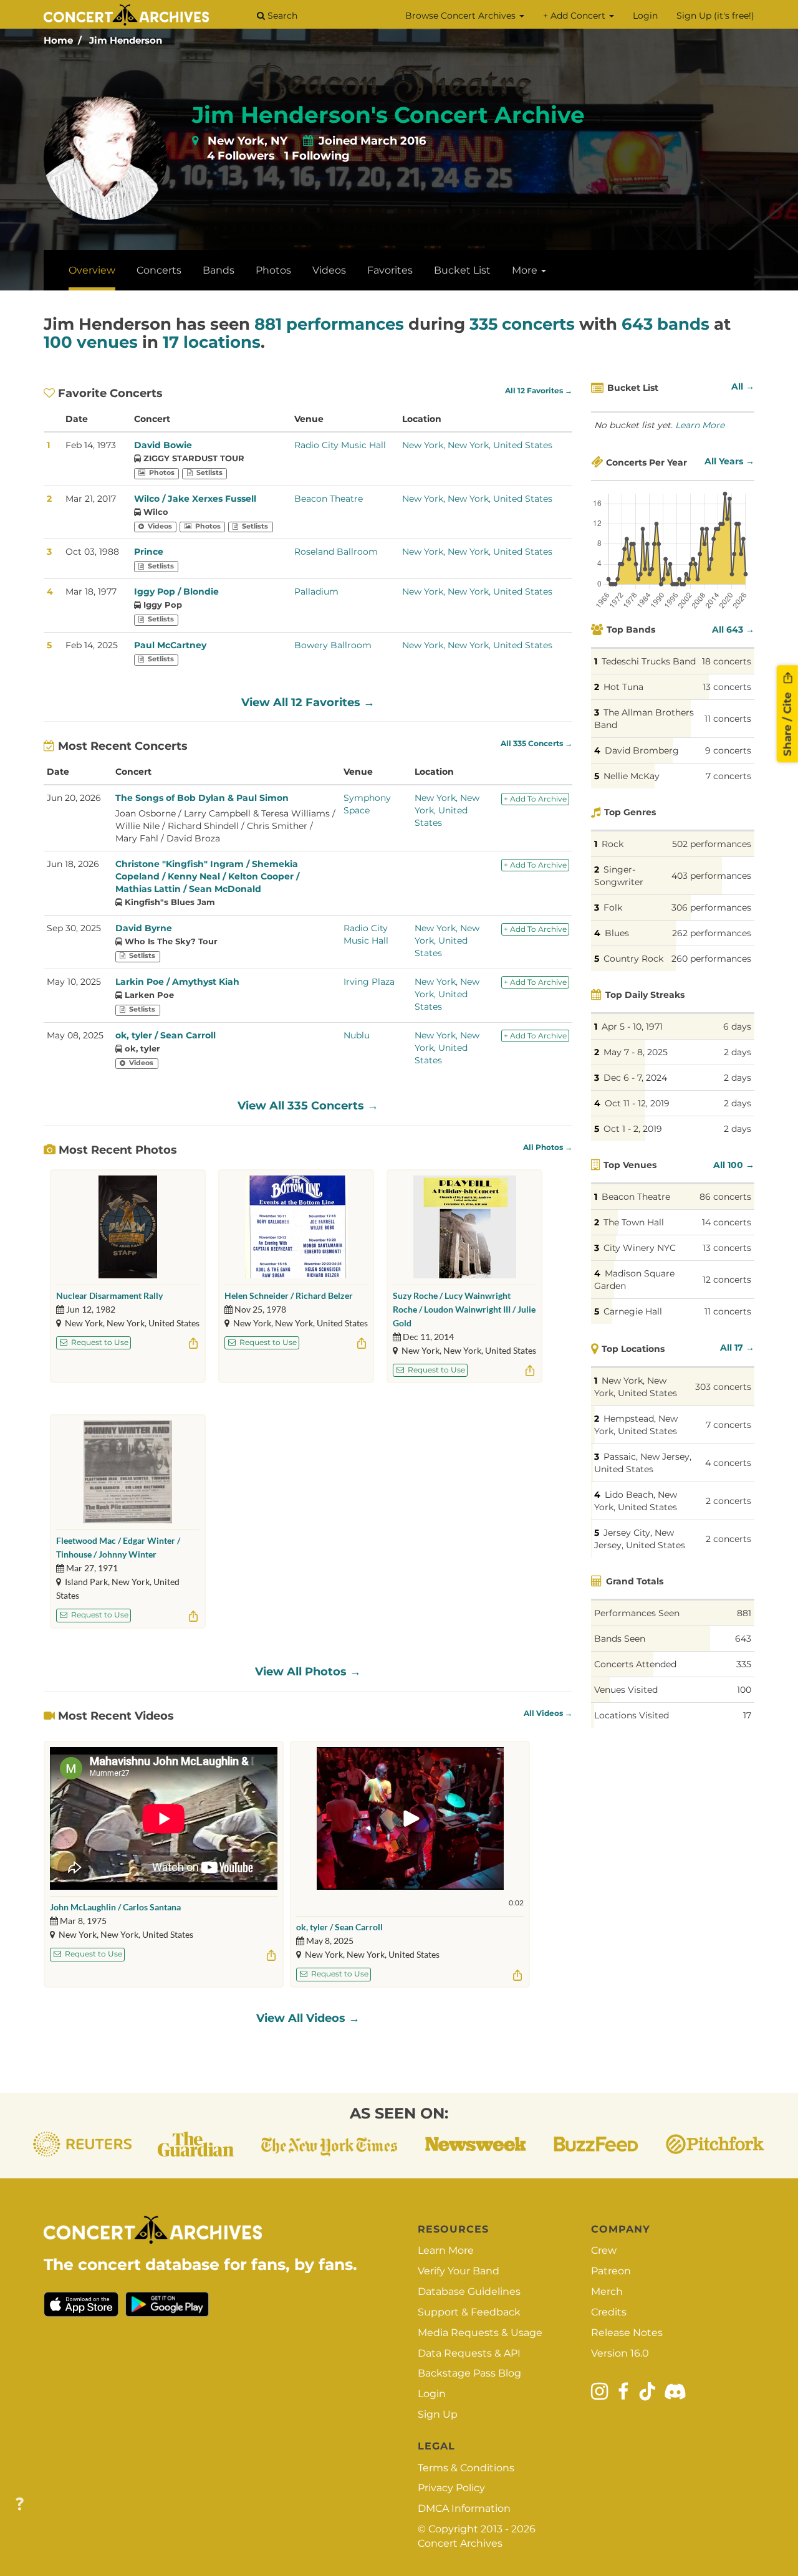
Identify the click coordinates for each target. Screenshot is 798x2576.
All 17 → (737, 1348)
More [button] (526, 270)
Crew (604, 2250)
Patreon (611, 2271)
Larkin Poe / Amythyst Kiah (177, 982)
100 (744, 1690)
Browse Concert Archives (462, 16)
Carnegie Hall (633, 1311)
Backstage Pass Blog (469, 2373)
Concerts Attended (635, 1664)
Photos (273, 270)
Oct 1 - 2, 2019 (633, 1129)
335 (744, 1664)
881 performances (329, 324)
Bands (219, 270)
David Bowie (163, 445)
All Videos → (548, 1713)
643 (743, 1639)
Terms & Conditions (466, 2468)
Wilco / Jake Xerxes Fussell (195, 499)
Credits (609, 2312)
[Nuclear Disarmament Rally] (127, 1227)
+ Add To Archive (535, 799)
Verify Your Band (459, 2271)
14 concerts (727, 1222)
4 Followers (241, 156)
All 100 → (734, 1165)
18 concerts (727, 661)
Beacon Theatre (329, 499)
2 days (738, 1052)
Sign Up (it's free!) (715, 16)
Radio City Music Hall (340, 445)
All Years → (729, 461)
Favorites (390, 270)
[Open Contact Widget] (20, 2505)
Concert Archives (460, 2543)
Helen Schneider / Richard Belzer (289, 1295)
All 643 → (733, 630)
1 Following (317, 156)
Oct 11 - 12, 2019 (637, 1103)
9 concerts (728, 750)
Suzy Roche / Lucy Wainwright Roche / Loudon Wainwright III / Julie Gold (464, 1309)
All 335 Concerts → (536, 744)
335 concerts (522, 324)
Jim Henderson (126, 40)
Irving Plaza (369, 982)
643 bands (666, 324)
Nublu (357, 1035)
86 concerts (725, 1197)
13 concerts (727, 687)
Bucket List (462, 270)
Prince (149, 552)
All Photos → (548, 1147)
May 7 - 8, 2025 (636, 1052)
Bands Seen (620, 1639)
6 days (737, 1027)
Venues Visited (626, 1690)
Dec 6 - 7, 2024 (635, 1078)
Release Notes (627, 2333)
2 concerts (728, 1501)
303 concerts (723, 1387)
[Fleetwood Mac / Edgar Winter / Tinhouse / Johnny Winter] (128, 1472)
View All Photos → (308, 1672)
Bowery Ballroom (333, 645)
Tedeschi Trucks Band (649, 661)
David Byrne (144, 928)
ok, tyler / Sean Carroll (166, 1035)
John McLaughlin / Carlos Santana (115, 1907)
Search (281, 16)
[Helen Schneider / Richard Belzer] (296, 1227)
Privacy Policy (451, 2488)
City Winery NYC (640, 1248)
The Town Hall (634, 1222)
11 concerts (728, 719)
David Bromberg (642, 750)
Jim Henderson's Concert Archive (388, 115)
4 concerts (728, 1463)
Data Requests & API (469, 2353)
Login (645, 16)
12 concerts (727, 1280)
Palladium (316, 591)
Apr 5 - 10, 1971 (632, 1027)
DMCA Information (464, 2508)
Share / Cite (787, 723)
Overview (92, 270)
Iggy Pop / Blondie (176, 591)
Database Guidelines (469, 2291)
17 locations (212, 342)
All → (743, 386)
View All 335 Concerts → (308, 1106)
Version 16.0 (620, 2353)
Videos (329, 270)
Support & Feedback (469, 2312)
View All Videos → (308, 2018)
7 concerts (728, 776)
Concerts (159, 270)
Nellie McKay (632, 776)
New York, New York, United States (477, 445)
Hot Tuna (623, 687)
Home (58, 40)
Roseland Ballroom (336, 552)
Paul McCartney (170, 645)
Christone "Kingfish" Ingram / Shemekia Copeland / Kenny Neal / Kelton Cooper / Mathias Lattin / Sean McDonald (207, 876)
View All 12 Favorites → (308, 702)
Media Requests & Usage (480, 2333)
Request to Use (99, 1342)
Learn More (700, 425)
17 (747, 1715)
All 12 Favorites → (539, 391)
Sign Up (438, 2414)
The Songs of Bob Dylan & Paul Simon (202, 798)
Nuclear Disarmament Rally (109, 1295)
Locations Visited (632, 1715)
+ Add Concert (575, 16)
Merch (607, 2291)
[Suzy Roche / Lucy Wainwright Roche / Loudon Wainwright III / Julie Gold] (465, 1227)
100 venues (91, 342)
